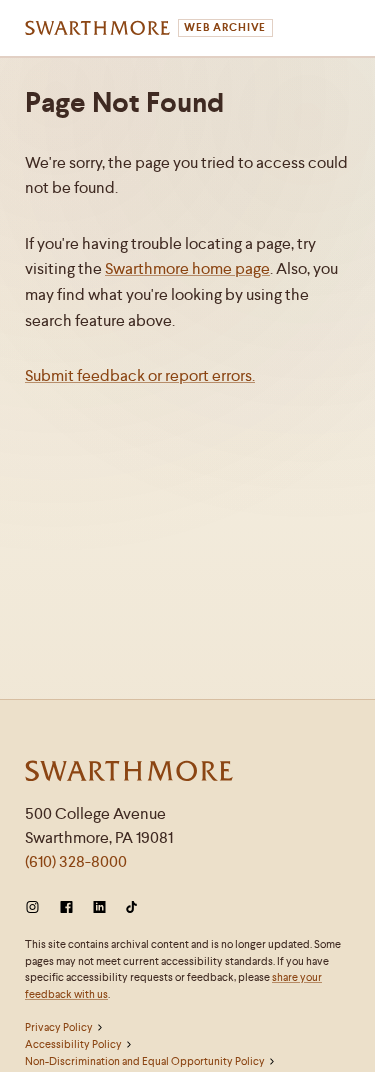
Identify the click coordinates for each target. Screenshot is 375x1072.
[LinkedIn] (99, 907)
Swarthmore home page (187, 268)
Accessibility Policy (73, 1044)
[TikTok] (131, 907)
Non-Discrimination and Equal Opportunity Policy (145, 1061)
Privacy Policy (59, 1027)
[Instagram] (36, 907)
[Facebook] (66, 907)
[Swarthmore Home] (130, 773)
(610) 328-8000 (76, 861)
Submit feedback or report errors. (140, 375)
